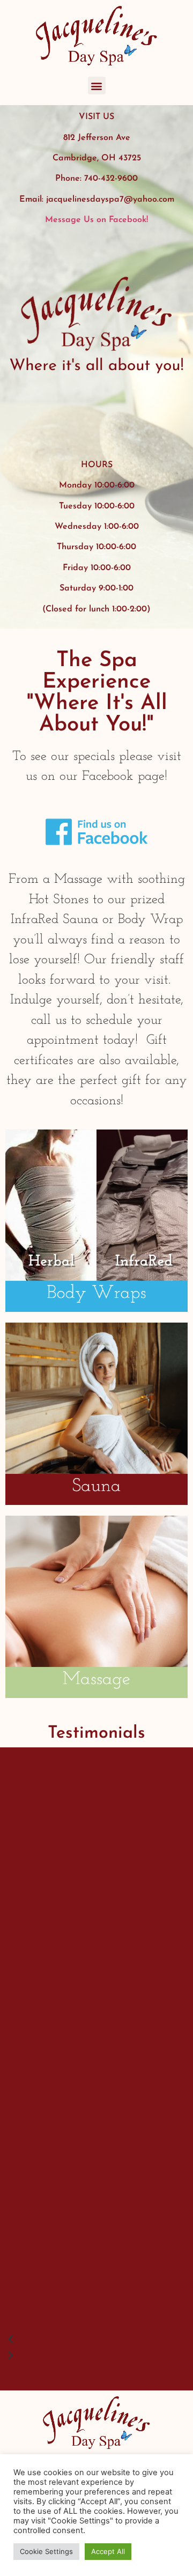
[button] (97, 86)
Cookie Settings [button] (46, 2551)
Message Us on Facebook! (96, 220)
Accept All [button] (108, 2551)
